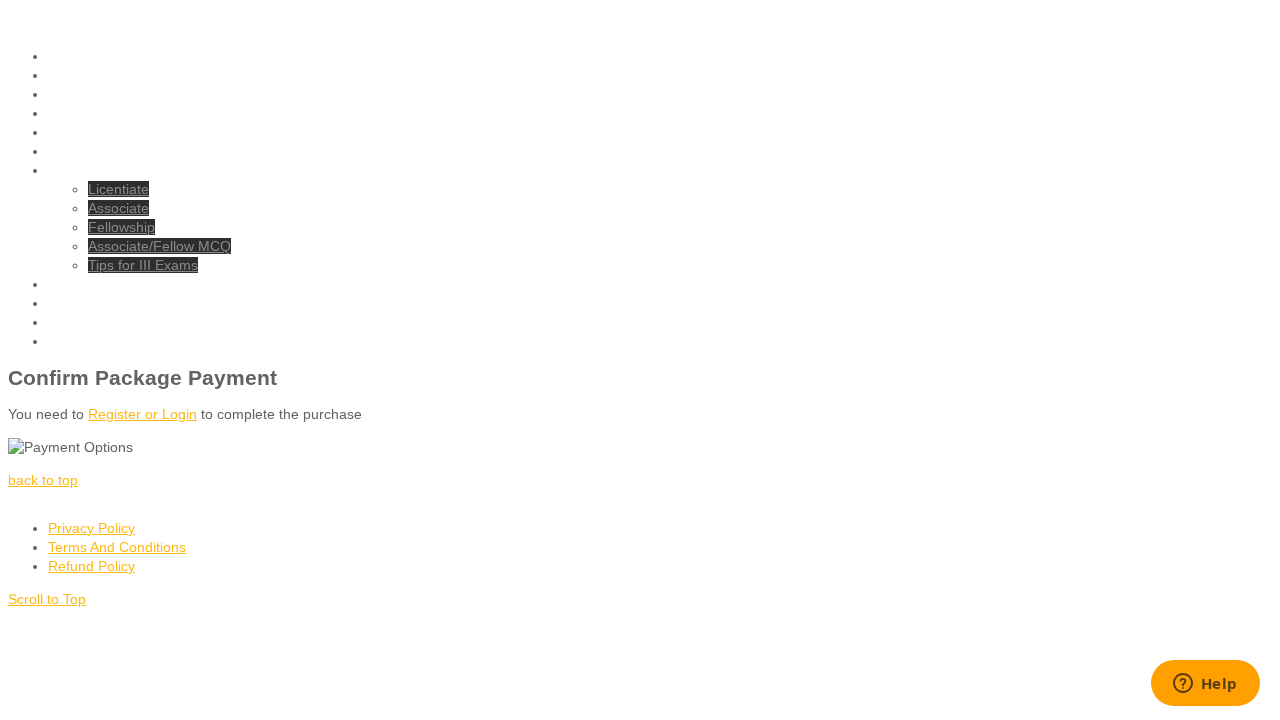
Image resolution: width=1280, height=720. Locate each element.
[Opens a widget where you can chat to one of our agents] (1205, 685)
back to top (43, 480)
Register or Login (142, 414)
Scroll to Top (47, 599)
